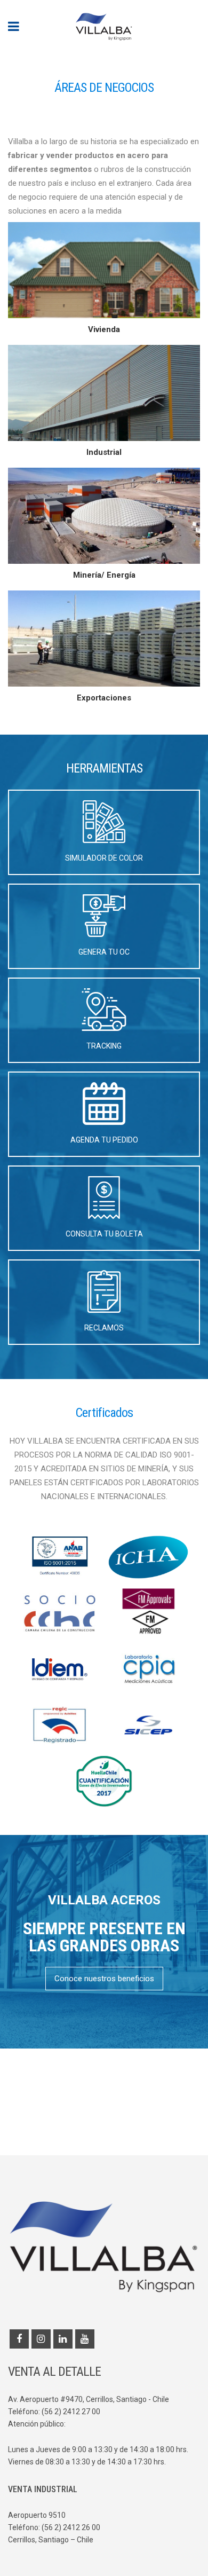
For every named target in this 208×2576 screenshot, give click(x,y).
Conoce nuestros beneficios (104, 1979)
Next (192, 54)
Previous (16, 54)
